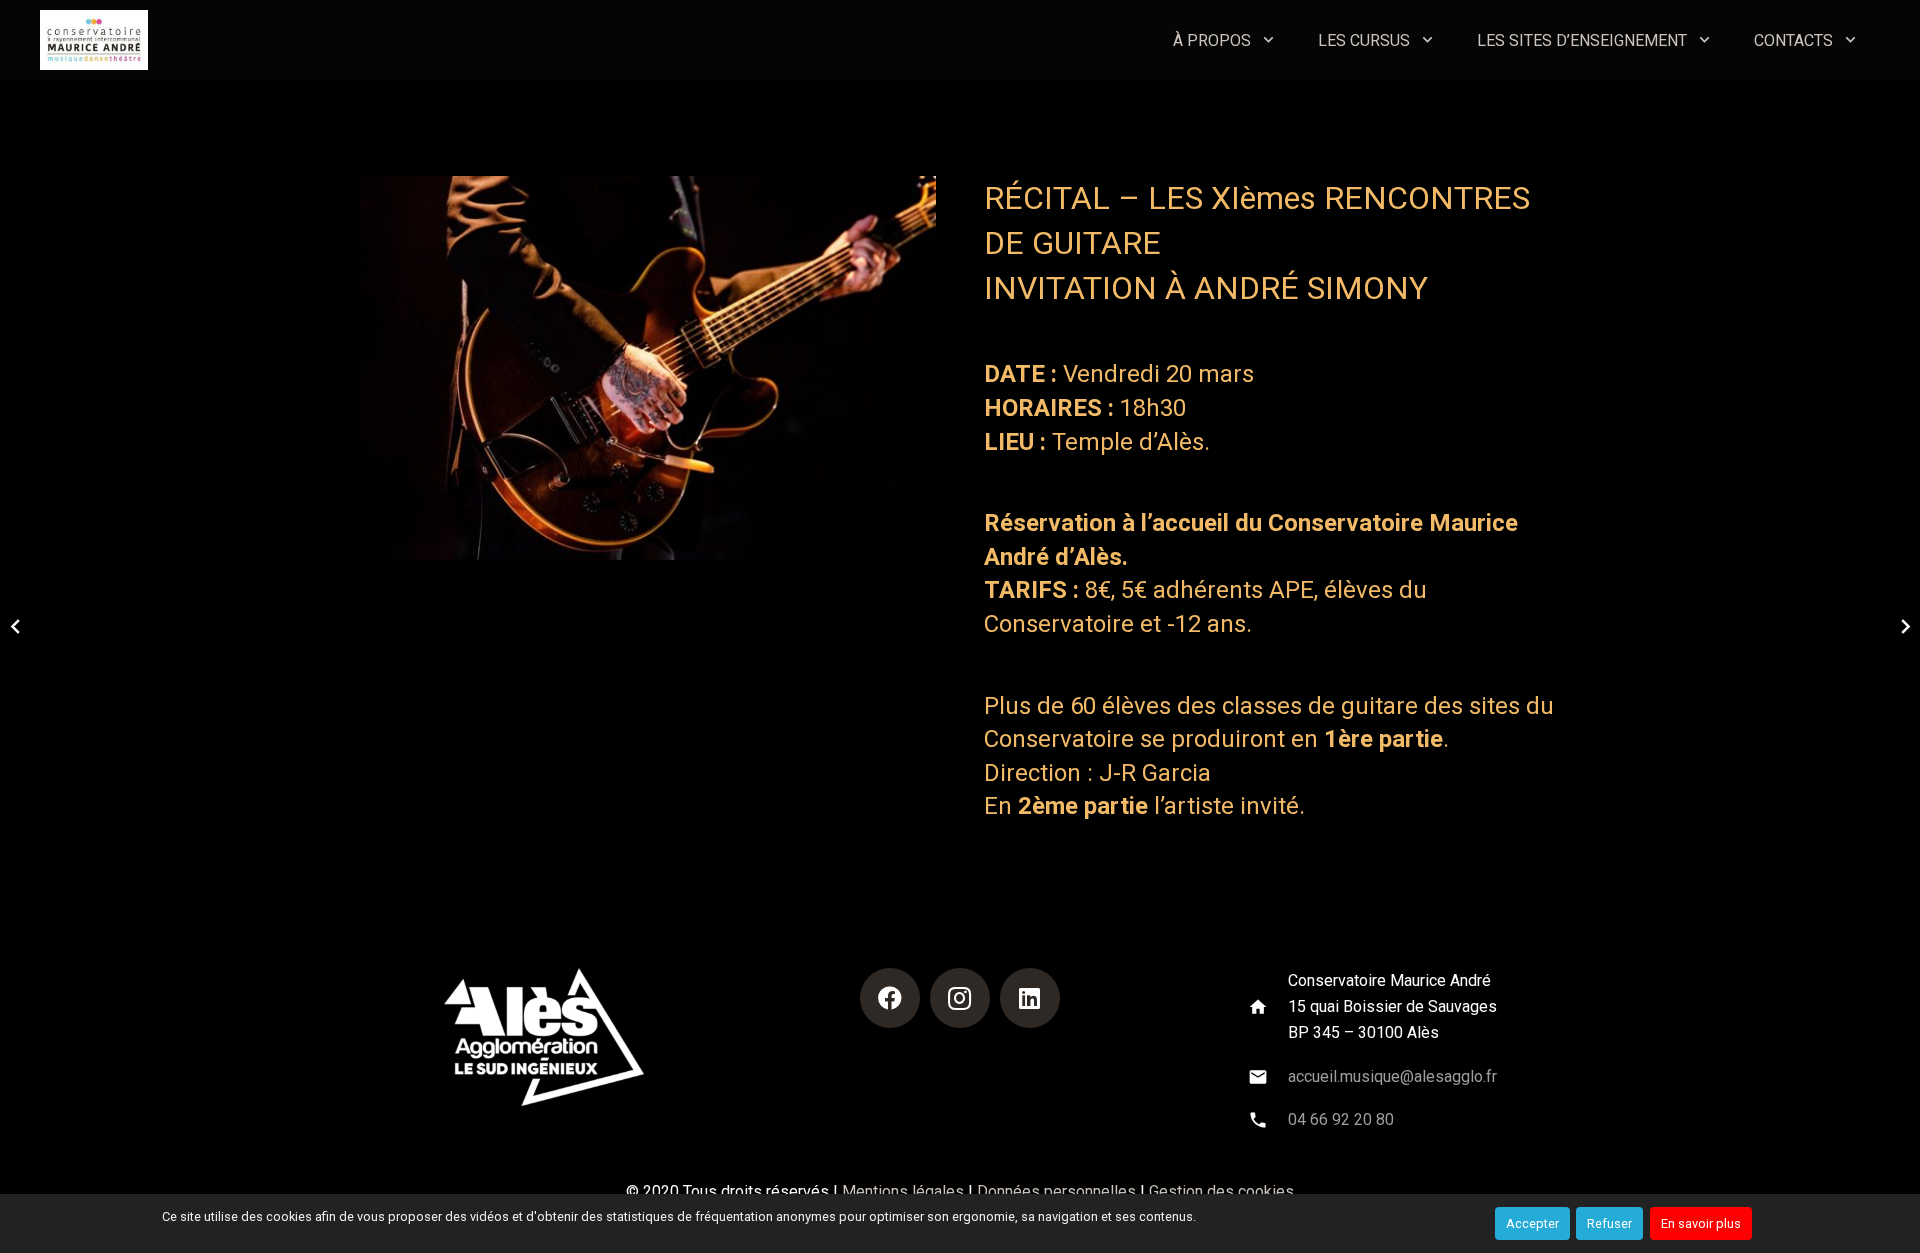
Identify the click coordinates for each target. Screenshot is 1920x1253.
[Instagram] (960, 998)
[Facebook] (890, 998)
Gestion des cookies (1221, 1191)
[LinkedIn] (1030, 998)
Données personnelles (1056, 1191)
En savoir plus (1701, 1223)
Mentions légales (903, 1191)
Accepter (1532, 1223)
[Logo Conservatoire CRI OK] (94, 40)
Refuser (1609, 1223)
